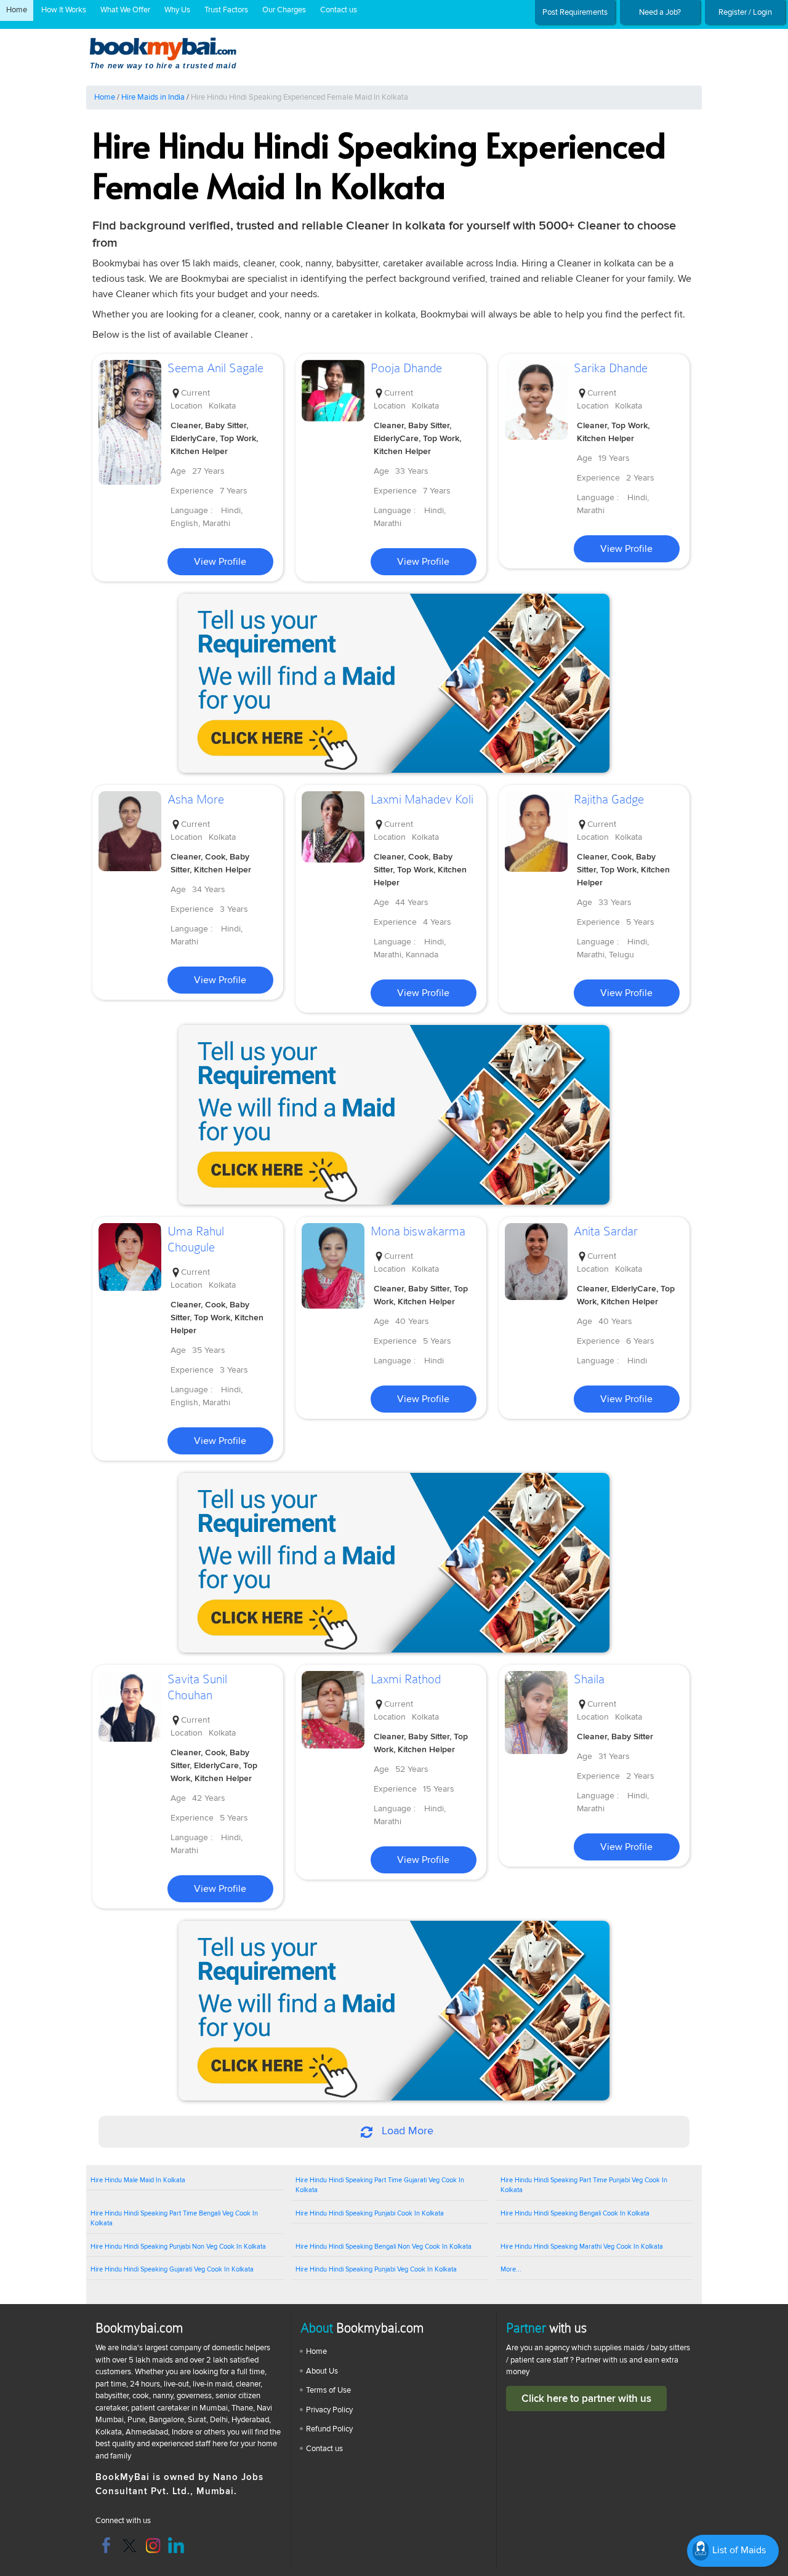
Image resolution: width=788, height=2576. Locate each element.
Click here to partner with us (586, 2399)
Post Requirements (575, 12)
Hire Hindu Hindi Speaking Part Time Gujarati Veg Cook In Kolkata (380, 2185)
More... (511, 2269)
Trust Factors (226, 10)
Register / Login (745, 12)
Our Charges (284, 10)
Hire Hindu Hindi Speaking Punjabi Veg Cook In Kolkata (376, 2269)
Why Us (177, 10)
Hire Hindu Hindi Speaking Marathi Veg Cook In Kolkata (582, 2247)
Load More (406, 2131)
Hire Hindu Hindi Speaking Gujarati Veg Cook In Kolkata (172, 2269)
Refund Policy (329, 2429)
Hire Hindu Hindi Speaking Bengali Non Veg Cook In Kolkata (384, 2247)
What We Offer (125, 10)
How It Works (64, 10)
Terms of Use (328, 2390)
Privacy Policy (329, 2410)
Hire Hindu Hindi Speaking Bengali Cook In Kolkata (575, 2213)
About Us (322, 2371)
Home (17, 10)
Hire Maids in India (153, 97)
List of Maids (738, 2550)
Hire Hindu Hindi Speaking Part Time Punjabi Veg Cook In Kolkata (584, 2185)
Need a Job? (660, 12)
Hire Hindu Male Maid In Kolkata (138, 2180)
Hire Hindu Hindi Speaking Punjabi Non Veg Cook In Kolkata (178, 2247)
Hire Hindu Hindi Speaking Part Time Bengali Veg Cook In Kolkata (174, 2219)
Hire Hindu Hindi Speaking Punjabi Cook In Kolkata (370, 2213)
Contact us (339, 10)
